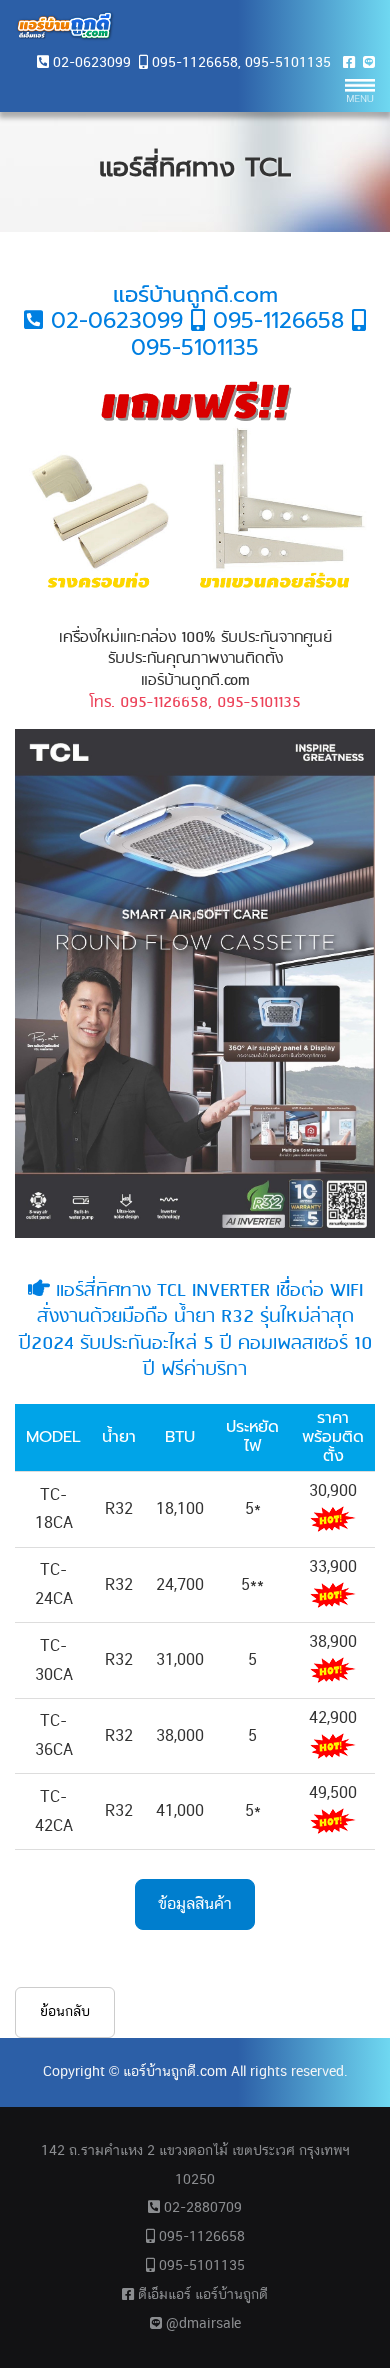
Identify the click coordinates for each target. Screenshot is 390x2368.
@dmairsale (201, 2324)
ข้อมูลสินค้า (195, 1904)
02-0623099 (92, 63)
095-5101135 (288, 63)
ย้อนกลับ (65, 2012)
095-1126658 (195, 63)
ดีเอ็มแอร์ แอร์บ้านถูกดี (201, 2295)
